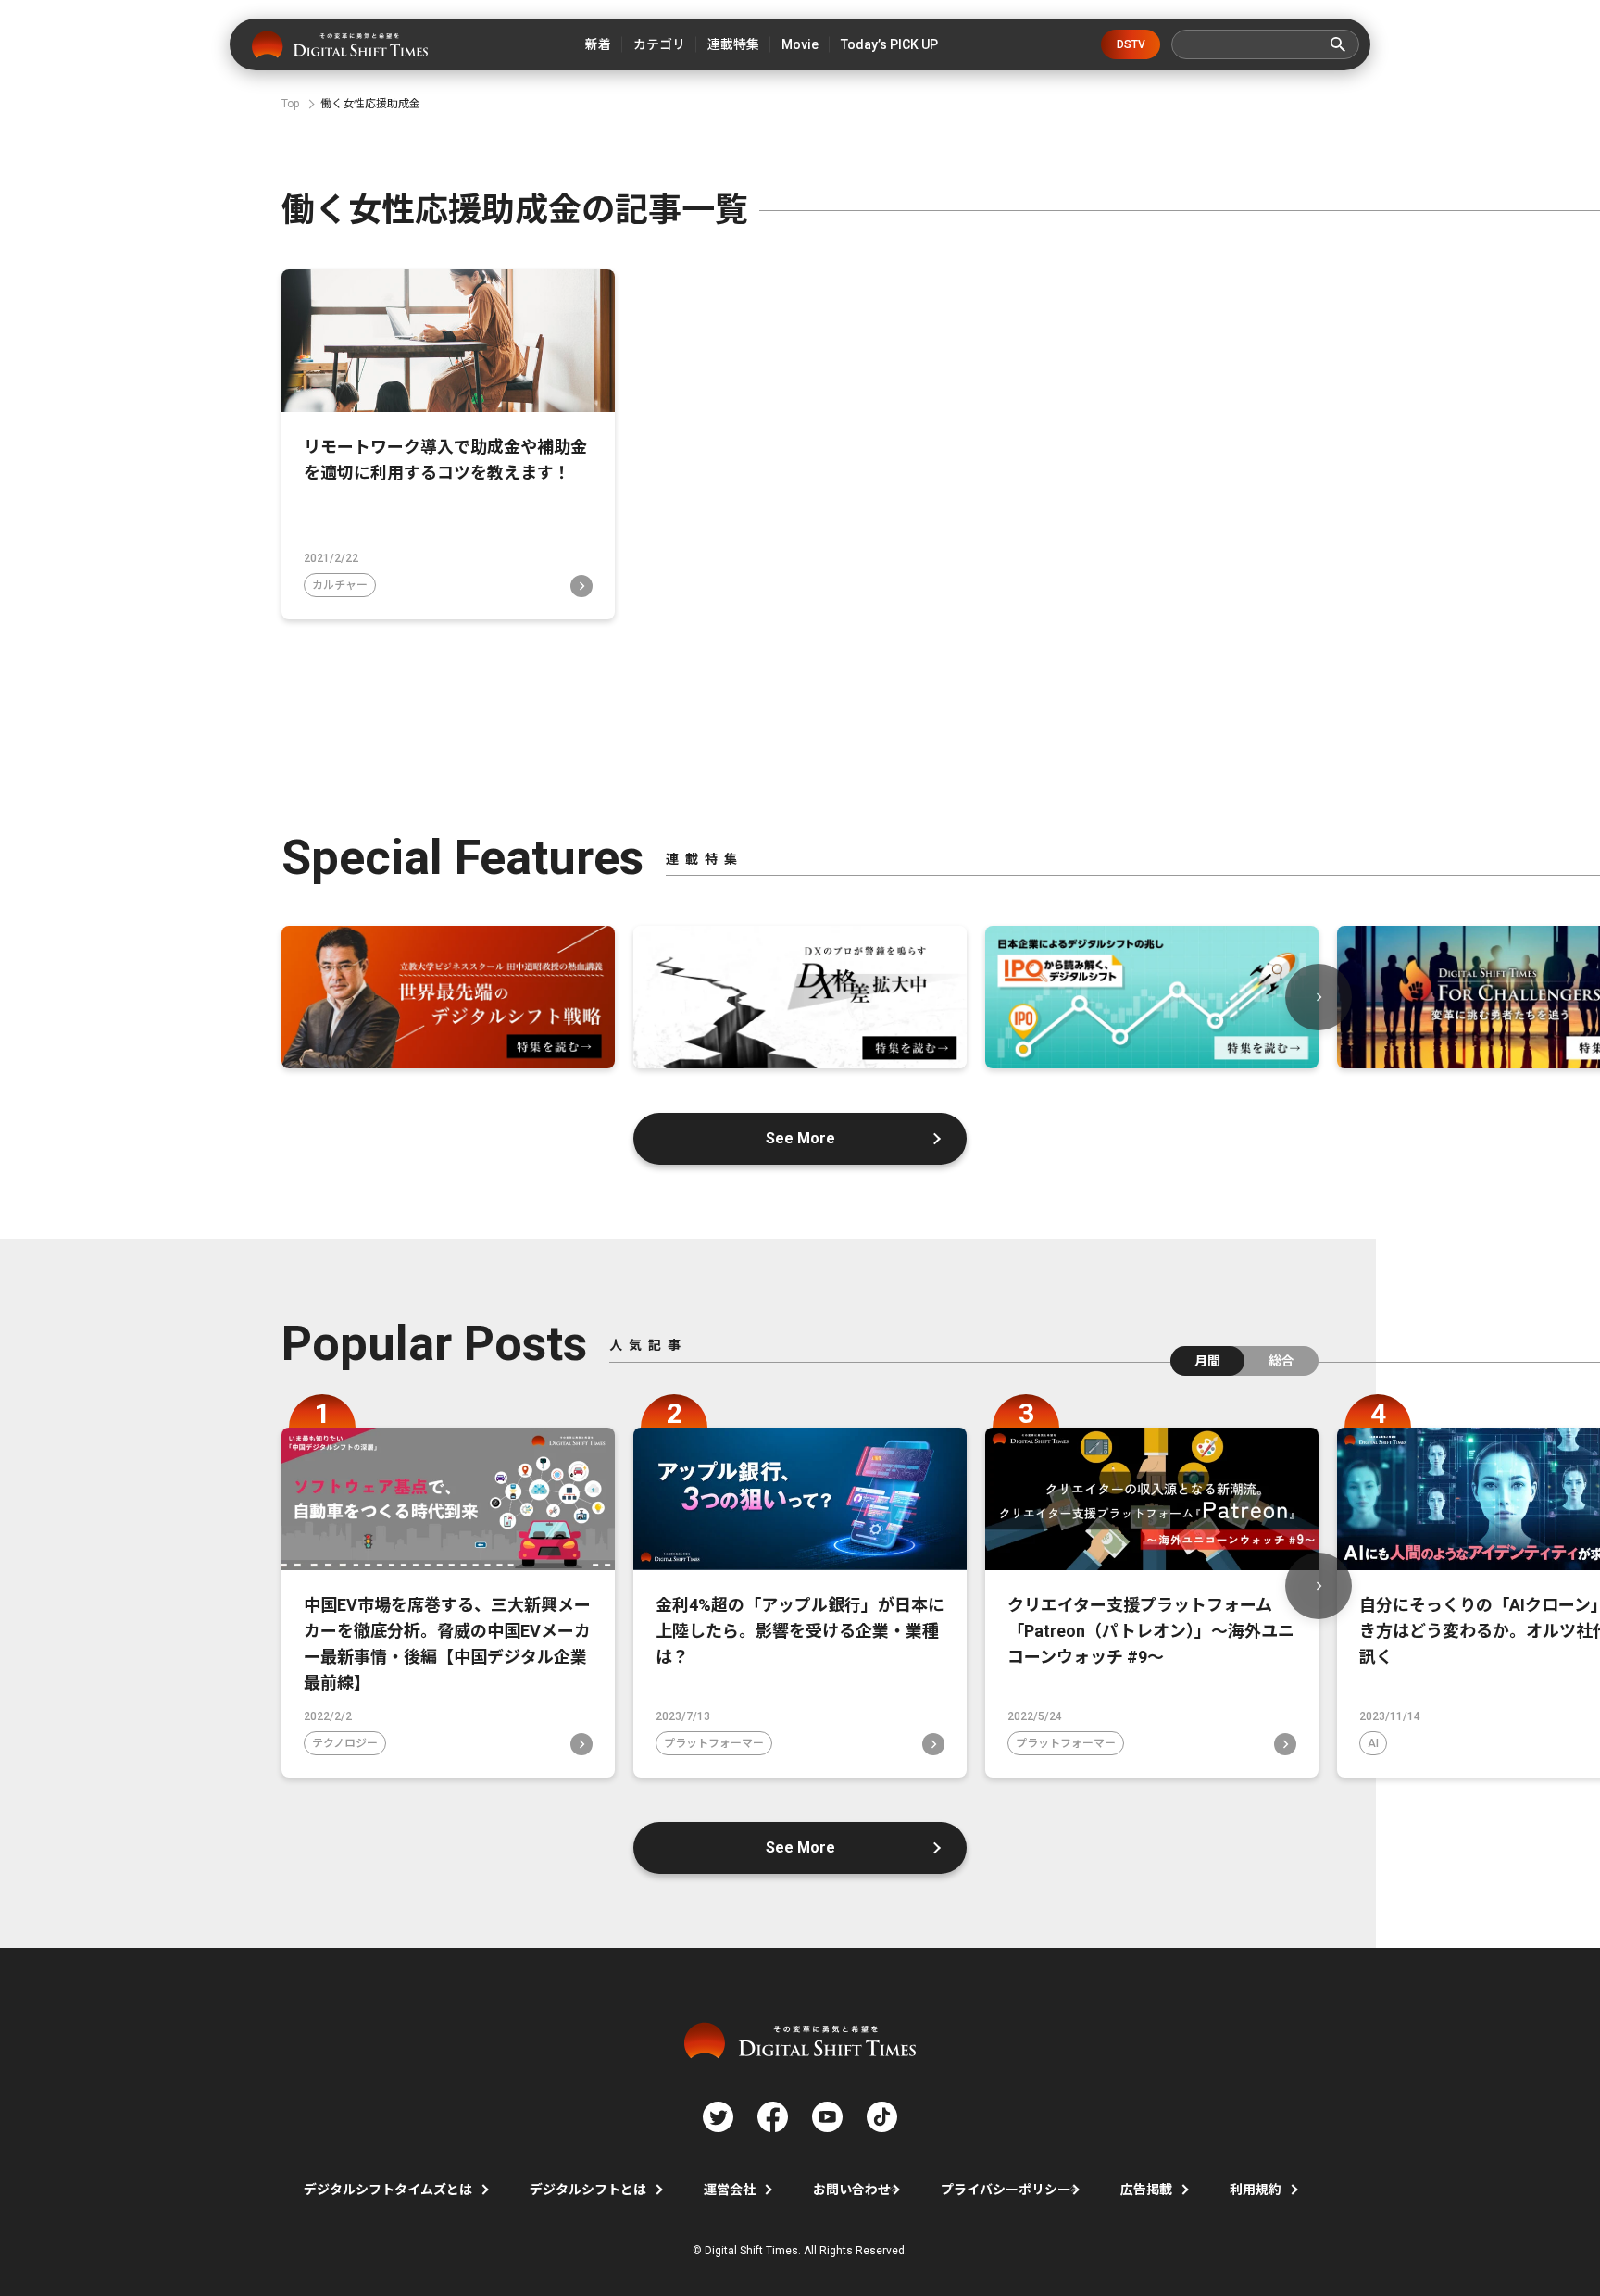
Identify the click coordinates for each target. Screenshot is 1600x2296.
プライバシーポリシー (1006, 2190)
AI (1373, 1743)
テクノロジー (345, 1743)
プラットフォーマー (714, 1743)
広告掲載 (1146, 2190)
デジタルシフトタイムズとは (388, 2190)
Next (1319, 997)
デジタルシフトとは (588, 2190)
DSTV (1131, 44)
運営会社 (730, 2190)
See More (800, 1138)
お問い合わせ (852, 2190)
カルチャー (340, 585)
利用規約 (1256, 2190)
